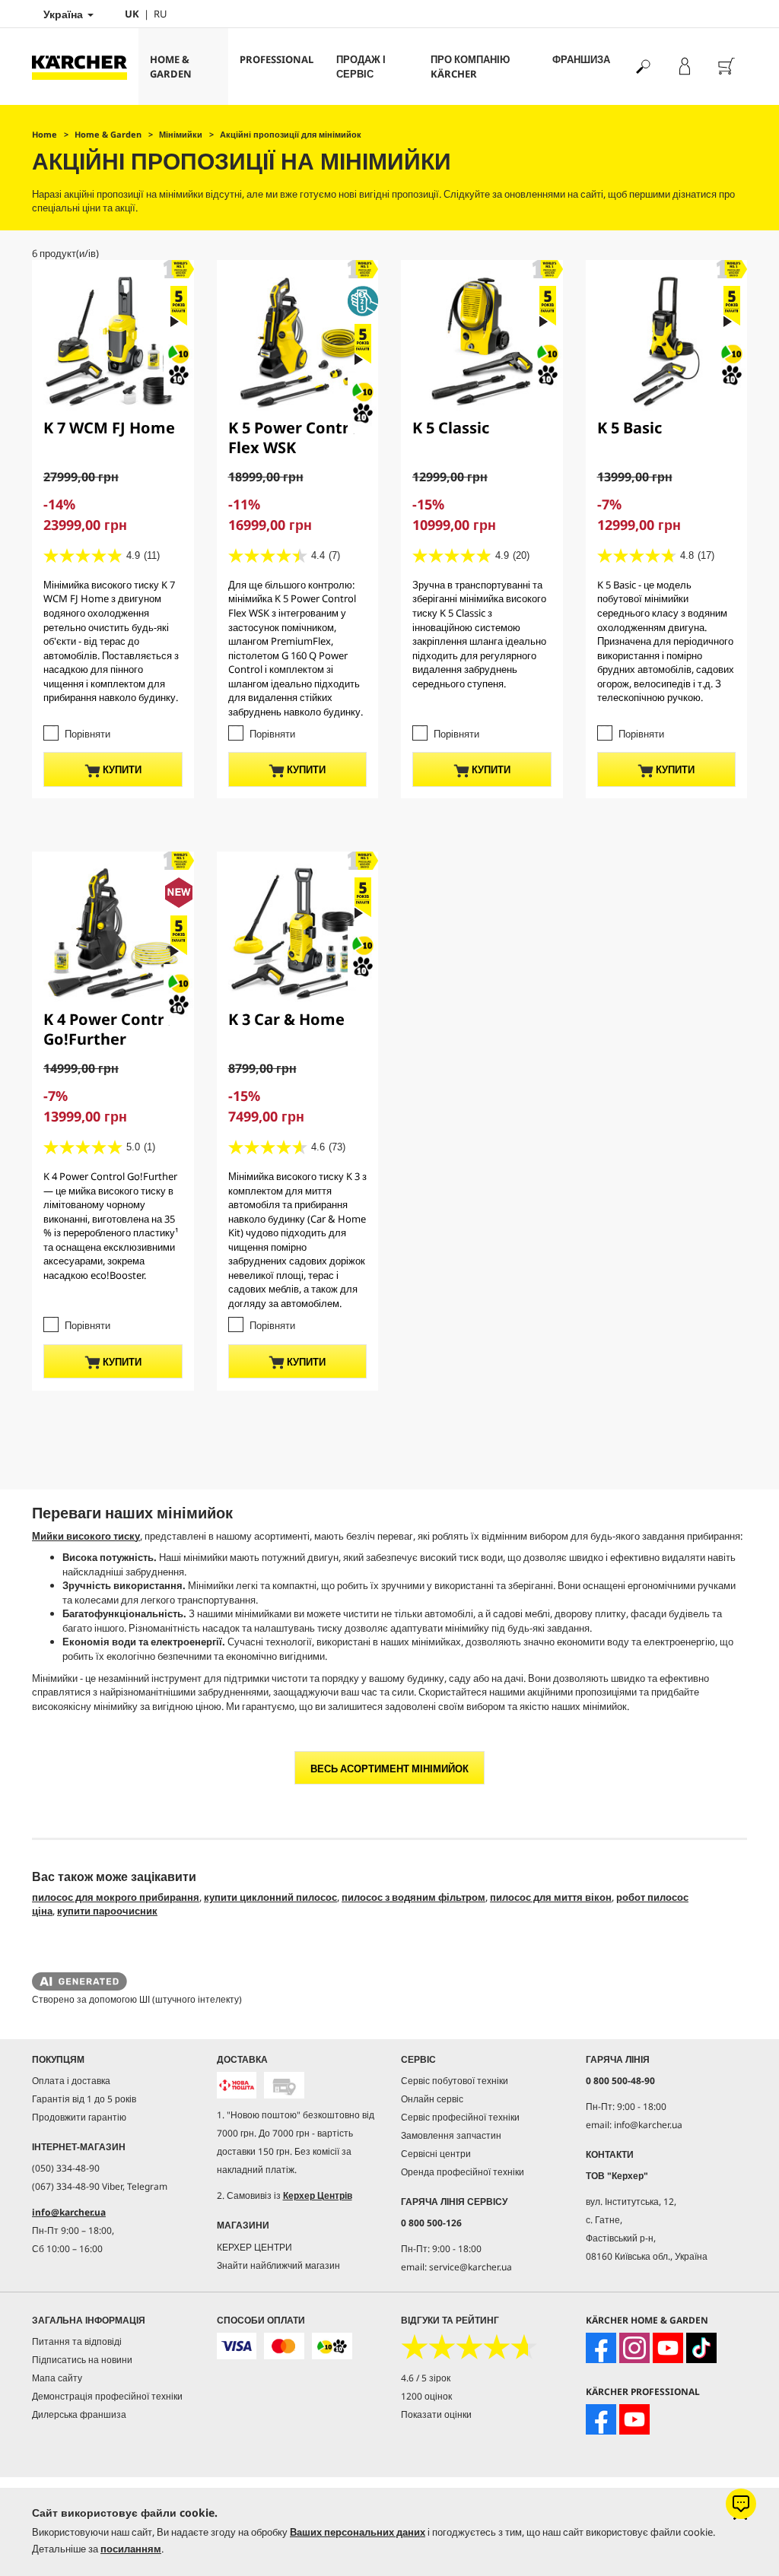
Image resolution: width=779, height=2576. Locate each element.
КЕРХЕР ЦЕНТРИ (254, 2247)
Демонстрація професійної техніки (107, 2396)
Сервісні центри (436, 2154)
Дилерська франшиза (79, 2414)
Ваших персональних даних (358, 2532)
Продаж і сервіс (361, 67)
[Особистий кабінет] (684, 67)
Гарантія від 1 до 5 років (84, 2099)
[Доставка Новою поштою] (237, 2085)
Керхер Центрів (318, 2195)
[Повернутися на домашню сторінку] (85, 67)
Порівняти (87, 734)
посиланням (131, 2549)
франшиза (581, 59)
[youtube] (668, 2348)
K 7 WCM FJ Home (109, 428)
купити (121, 769)
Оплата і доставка (71, 2081)
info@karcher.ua (69, 2212)
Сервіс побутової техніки (455, 2081)
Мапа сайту (57, 2378)
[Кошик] (726, 67)
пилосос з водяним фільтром (413, 1897)
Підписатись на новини (82, 2360)
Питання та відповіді (77, 2341)
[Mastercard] (284, 2346)
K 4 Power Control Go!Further (111, 1029)
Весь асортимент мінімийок (389, 1769)
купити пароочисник (107, 1911)
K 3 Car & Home (286, 1019)
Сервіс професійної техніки (460, 2117)
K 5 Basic (630, 428)
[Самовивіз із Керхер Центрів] (284, 2085)
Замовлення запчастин (451, 2135)
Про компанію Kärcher (470, 67)
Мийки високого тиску (86, 1536)
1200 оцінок (426, 2396)
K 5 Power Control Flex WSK (296, 438)
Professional (277, 59)
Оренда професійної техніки (463, 2172)
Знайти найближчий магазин (278, 2265)
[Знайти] (642, 67)
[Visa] (237, 2346)
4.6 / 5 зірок (426, 2378)
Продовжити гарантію (79, 2117)
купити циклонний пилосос (270, 1897)
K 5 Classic (451, 428)
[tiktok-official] (701, 2348)
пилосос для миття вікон (551, 1897)
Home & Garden (171, 67)
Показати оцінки (436, 2414)
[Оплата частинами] (332, 2346)
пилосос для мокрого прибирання (116, 1897)
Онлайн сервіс (432, 2099)
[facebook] (601, 2348)
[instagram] (634, 2348)
